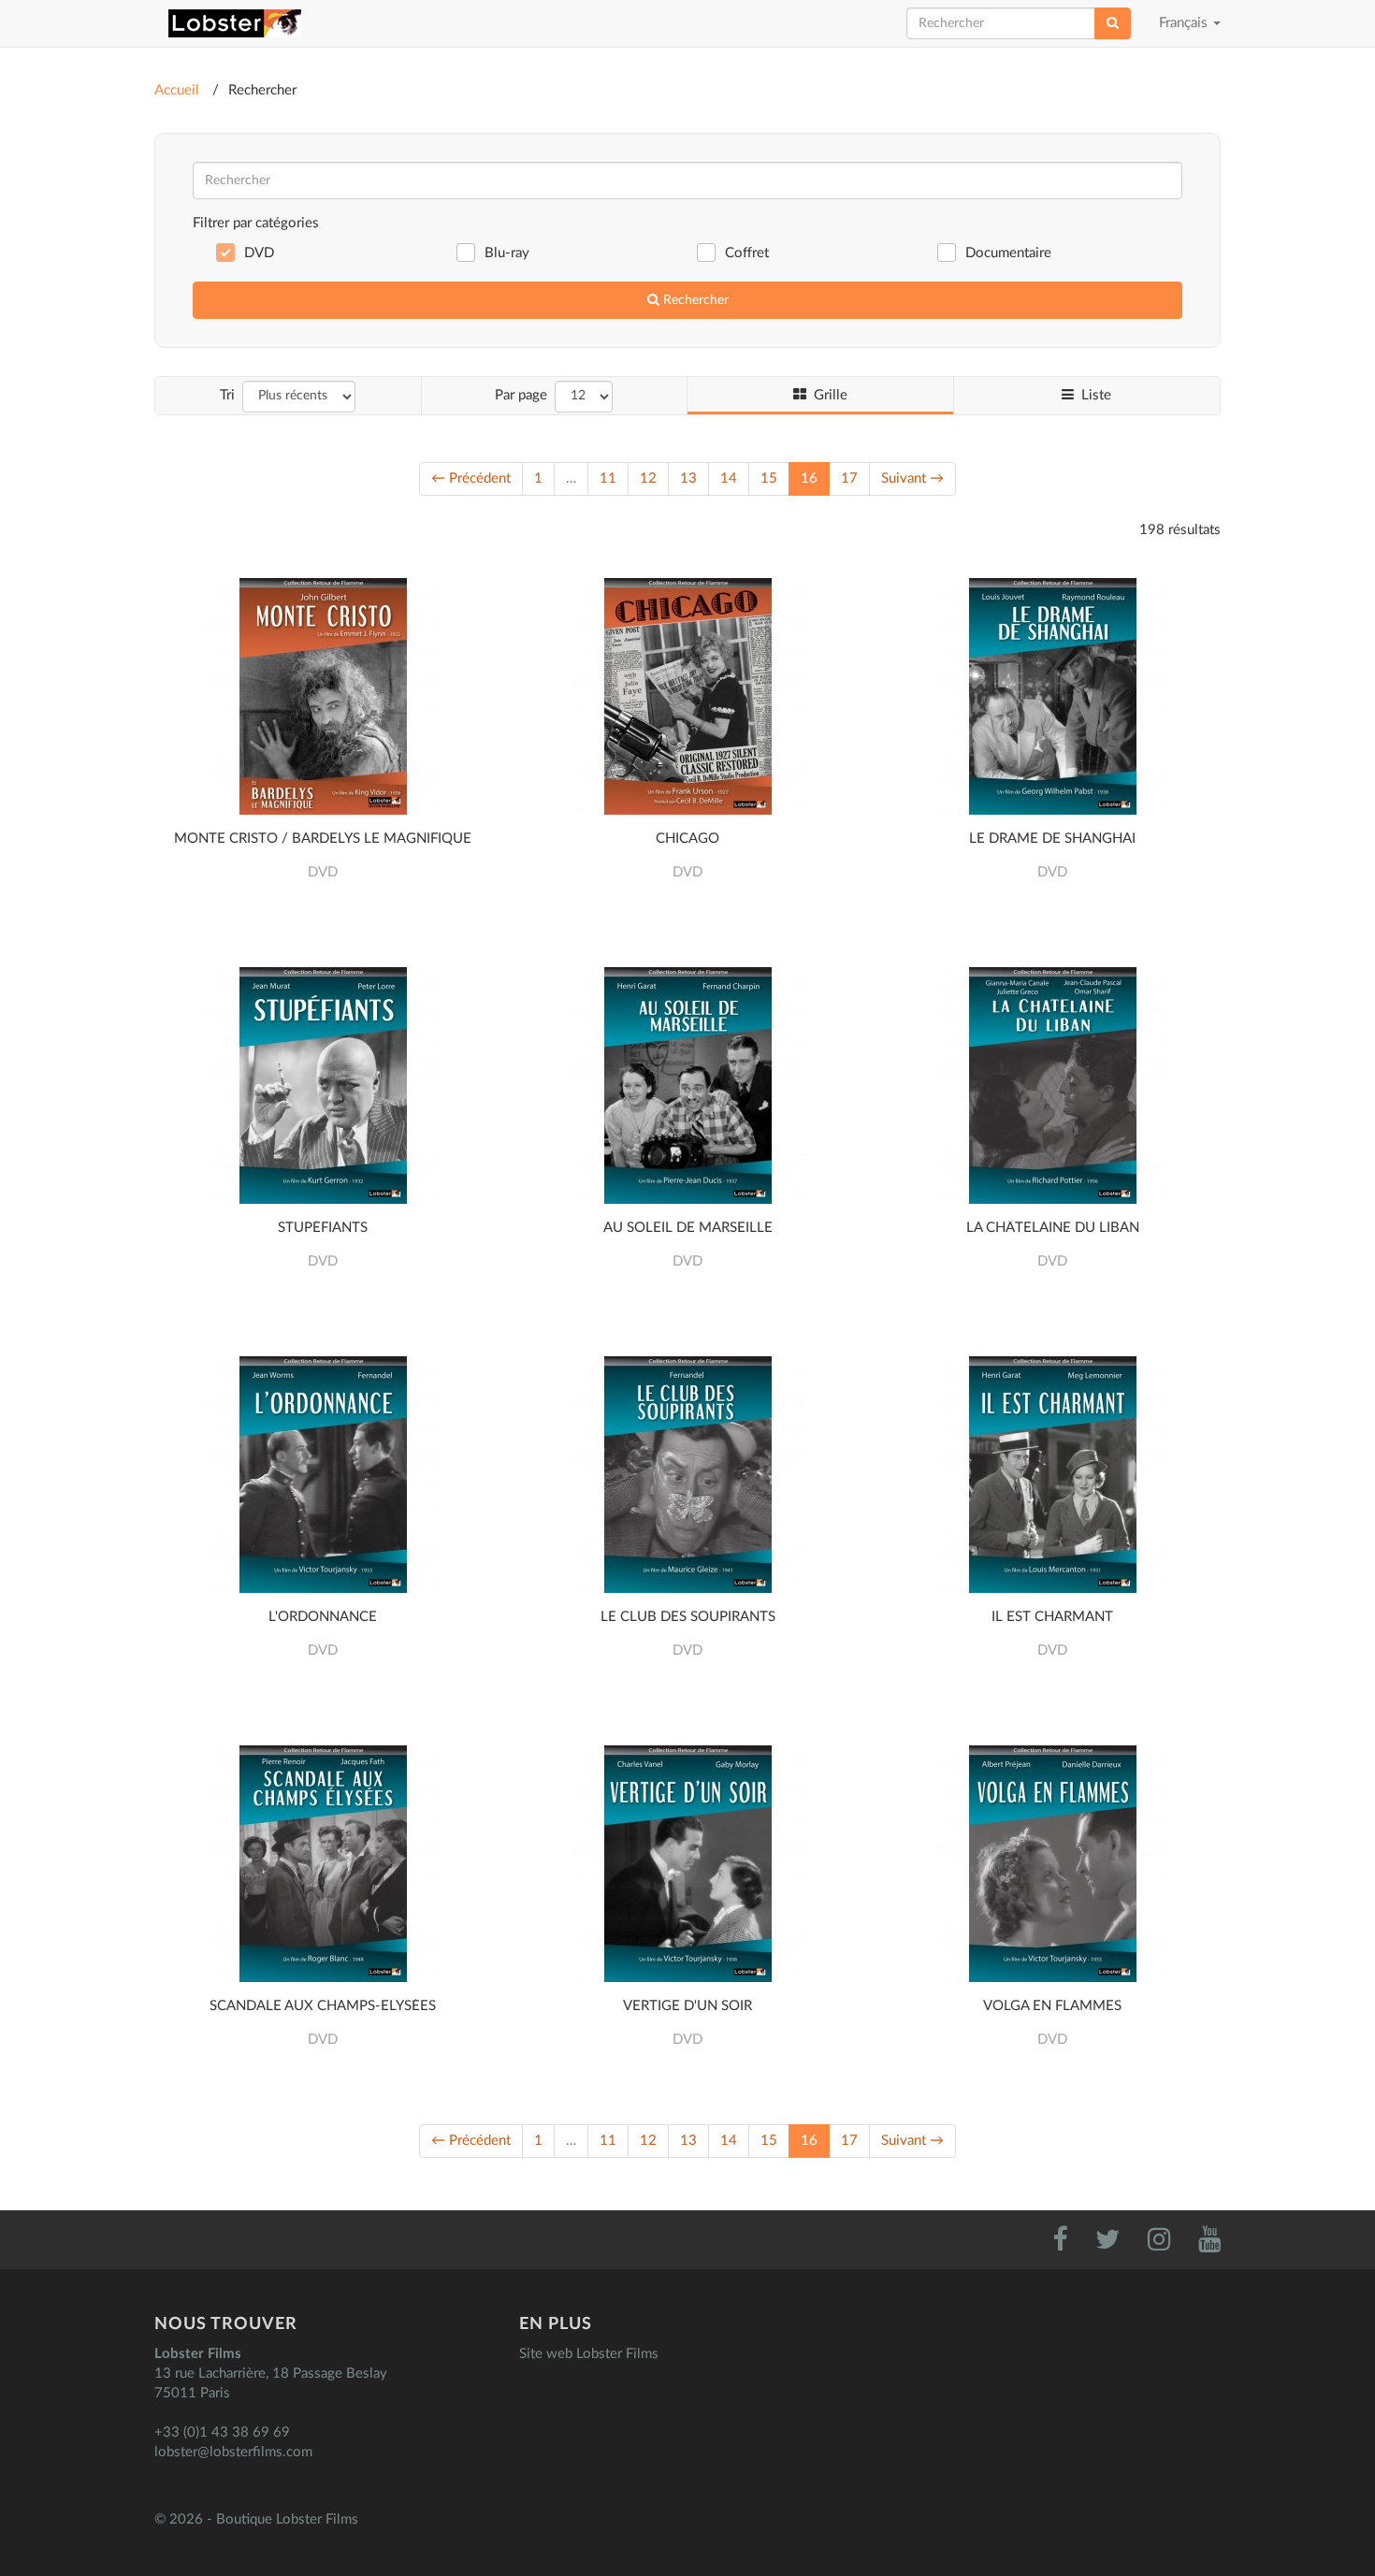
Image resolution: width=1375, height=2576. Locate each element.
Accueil (177, 90)
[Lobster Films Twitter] (1097, 2244)
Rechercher (694, 300)
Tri (227, 395)
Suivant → (912, 478)
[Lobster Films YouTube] (1197, 2244)
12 (648, 478)
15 (769, 478)
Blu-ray (507, 253)
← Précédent (471, 478)
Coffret (747, 253)
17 (849, 478)
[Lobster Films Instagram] (1149, 2244)
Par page (521, 395)
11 (608, 478)
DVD (259, 253)
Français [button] (1197, 31)
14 (729, 478)
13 (688, 478)
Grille (827, 395)
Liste (1093, 395)
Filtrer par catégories (256, 223)
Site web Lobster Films (589, 2354)
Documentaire (1008, 253)
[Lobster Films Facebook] (1049, 2244)
